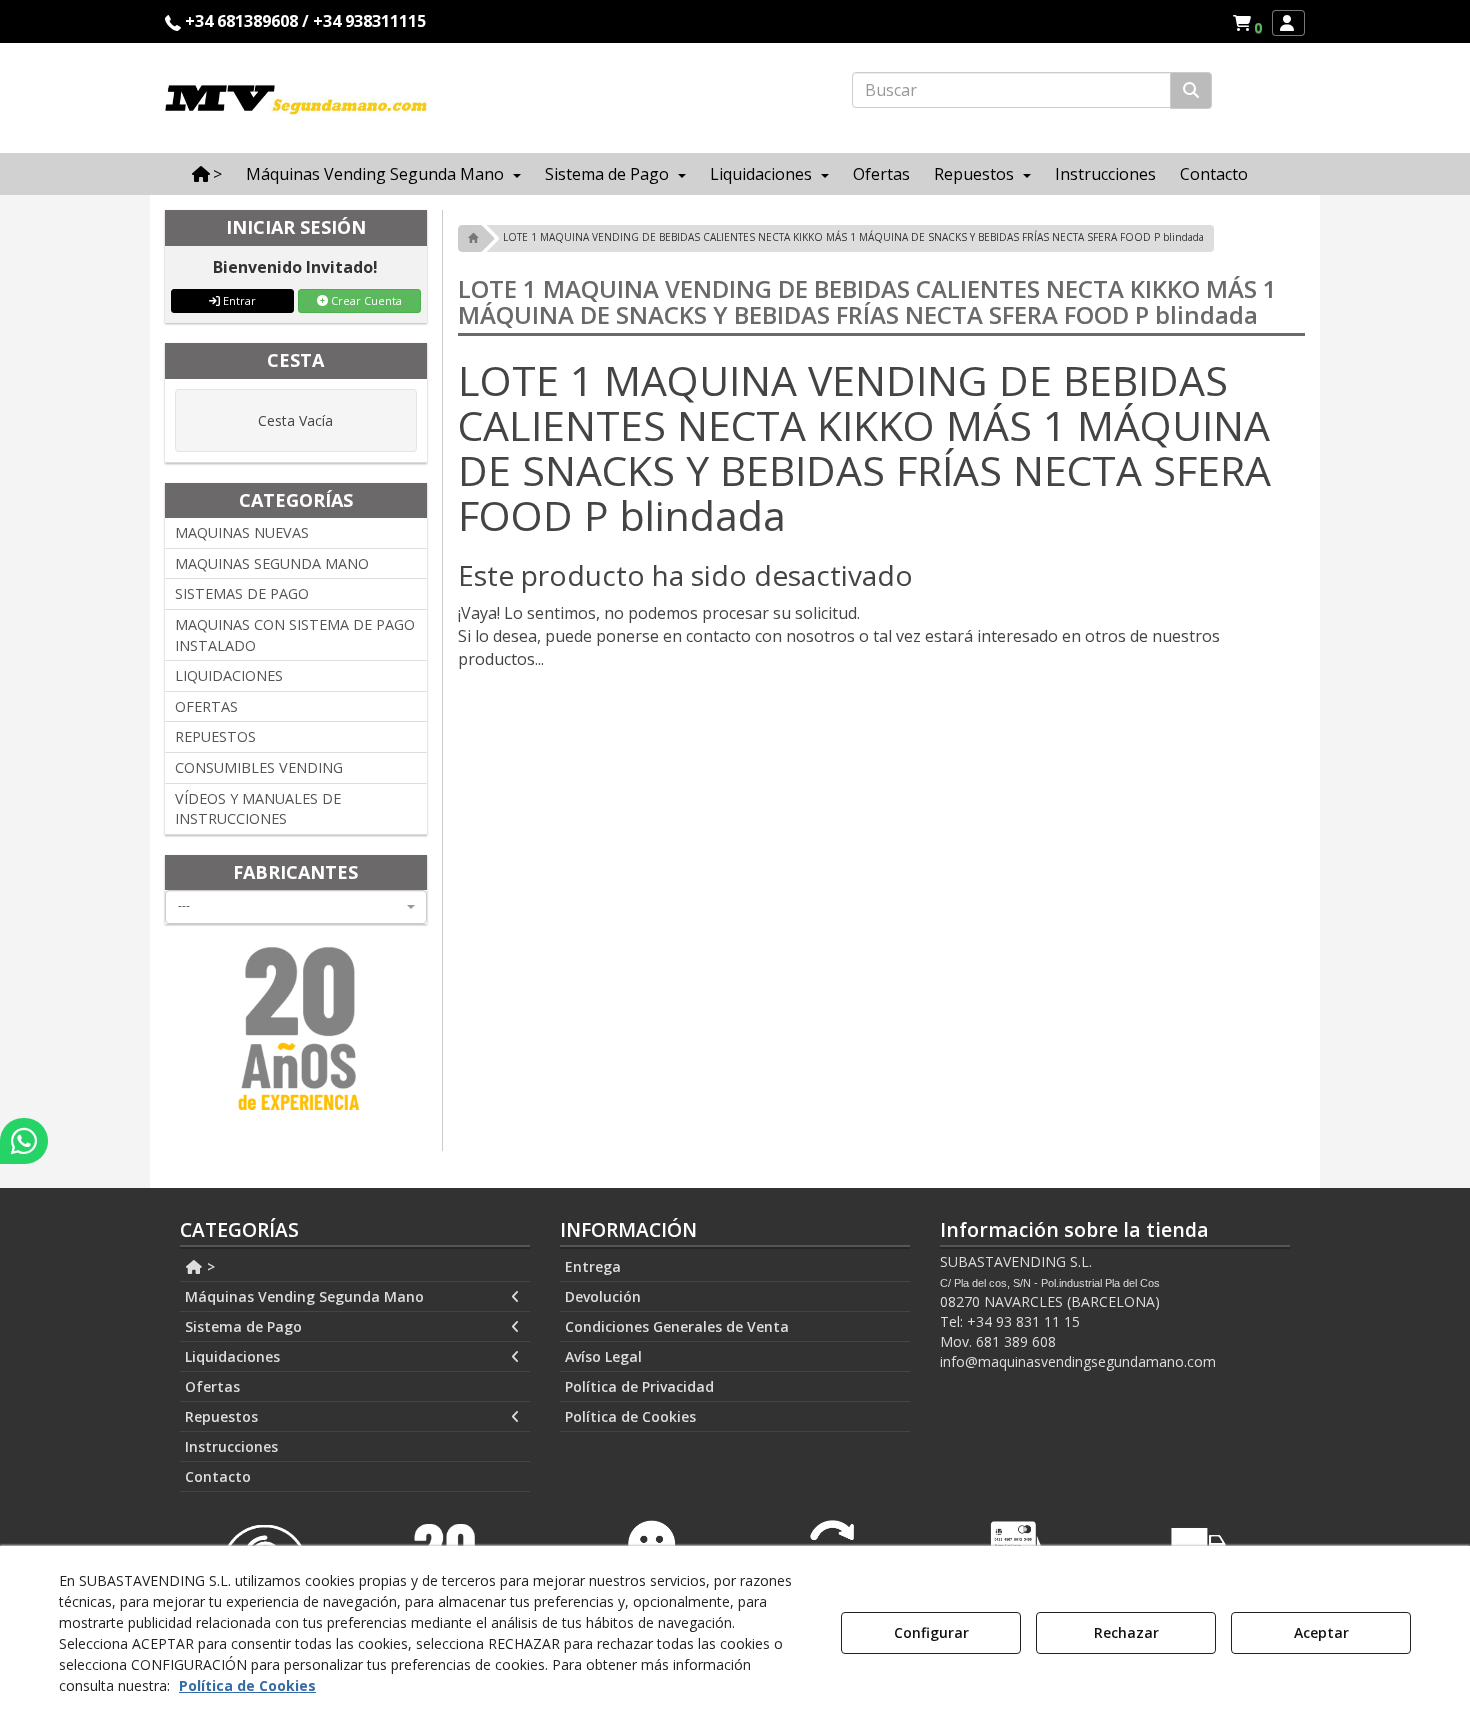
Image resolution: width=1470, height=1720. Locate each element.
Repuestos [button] (221, 1416)
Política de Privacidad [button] (639, 1386)
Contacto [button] (218, 1476)
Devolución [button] (603, 1296)
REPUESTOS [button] (215, 736)
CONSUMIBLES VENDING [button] (259, 767)
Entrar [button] (238, 300)
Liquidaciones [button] (232, 1356)
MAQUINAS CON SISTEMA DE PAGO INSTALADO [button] (295, 635)
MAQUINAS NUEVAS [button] (242, 532)
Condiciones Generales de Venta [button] (677, 1326)
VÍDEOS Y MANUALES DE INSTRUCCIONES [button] (258, 809)
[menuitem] (1247, 23)
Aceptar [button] (1321, 1632)
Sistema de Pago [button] (243, 1326)
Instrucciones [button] (231, 1446)
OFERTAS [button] (206, 706)
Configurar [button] (931, 1632)
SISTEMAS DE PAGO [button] (242, 593)
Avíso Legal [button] (603, 1356)
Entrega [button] (593, 1266)
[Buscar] (1191, 90)
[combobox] (296, 907)
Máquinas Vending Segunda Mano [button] (304, 1296)
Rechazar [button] (1126, 1632)
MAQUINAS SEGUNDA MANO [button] (272, 563)
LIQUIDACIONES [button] (229, 675)
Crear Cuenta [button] (365, 300)
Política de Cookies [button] (630, 1416)
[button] (1250, 23)
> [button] (209, 1266)
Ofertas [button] (212, 1386)
